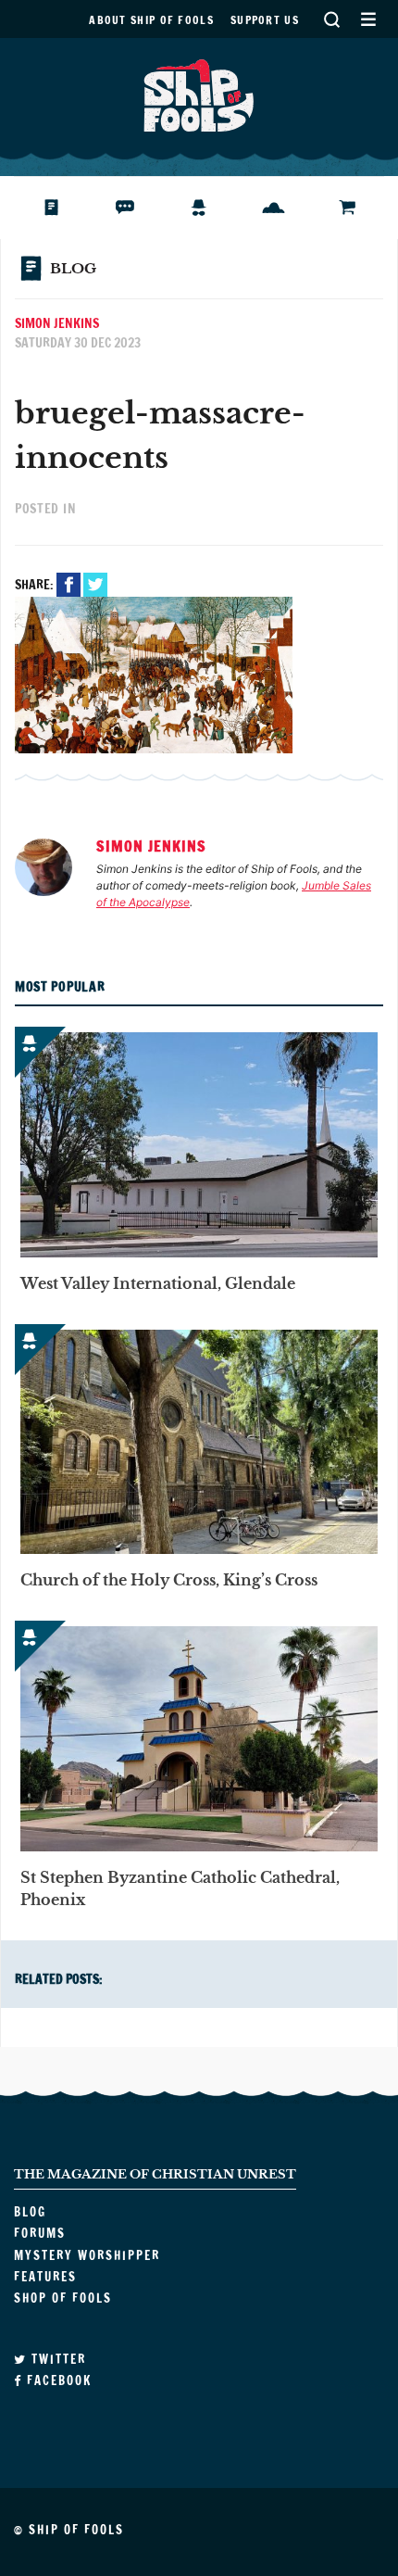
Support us (265, 20)
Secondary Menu (368, 19)
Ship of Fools (199, 94)
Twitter (95, 585)
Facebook (68, 585)
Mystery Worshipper (213, 208)
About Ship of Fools (151, 20)
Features (287, 208)
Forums (139, 208)
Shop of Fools (361, 208)
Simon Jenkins (57, 323)
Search (331, 19)
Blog (59, 208)
